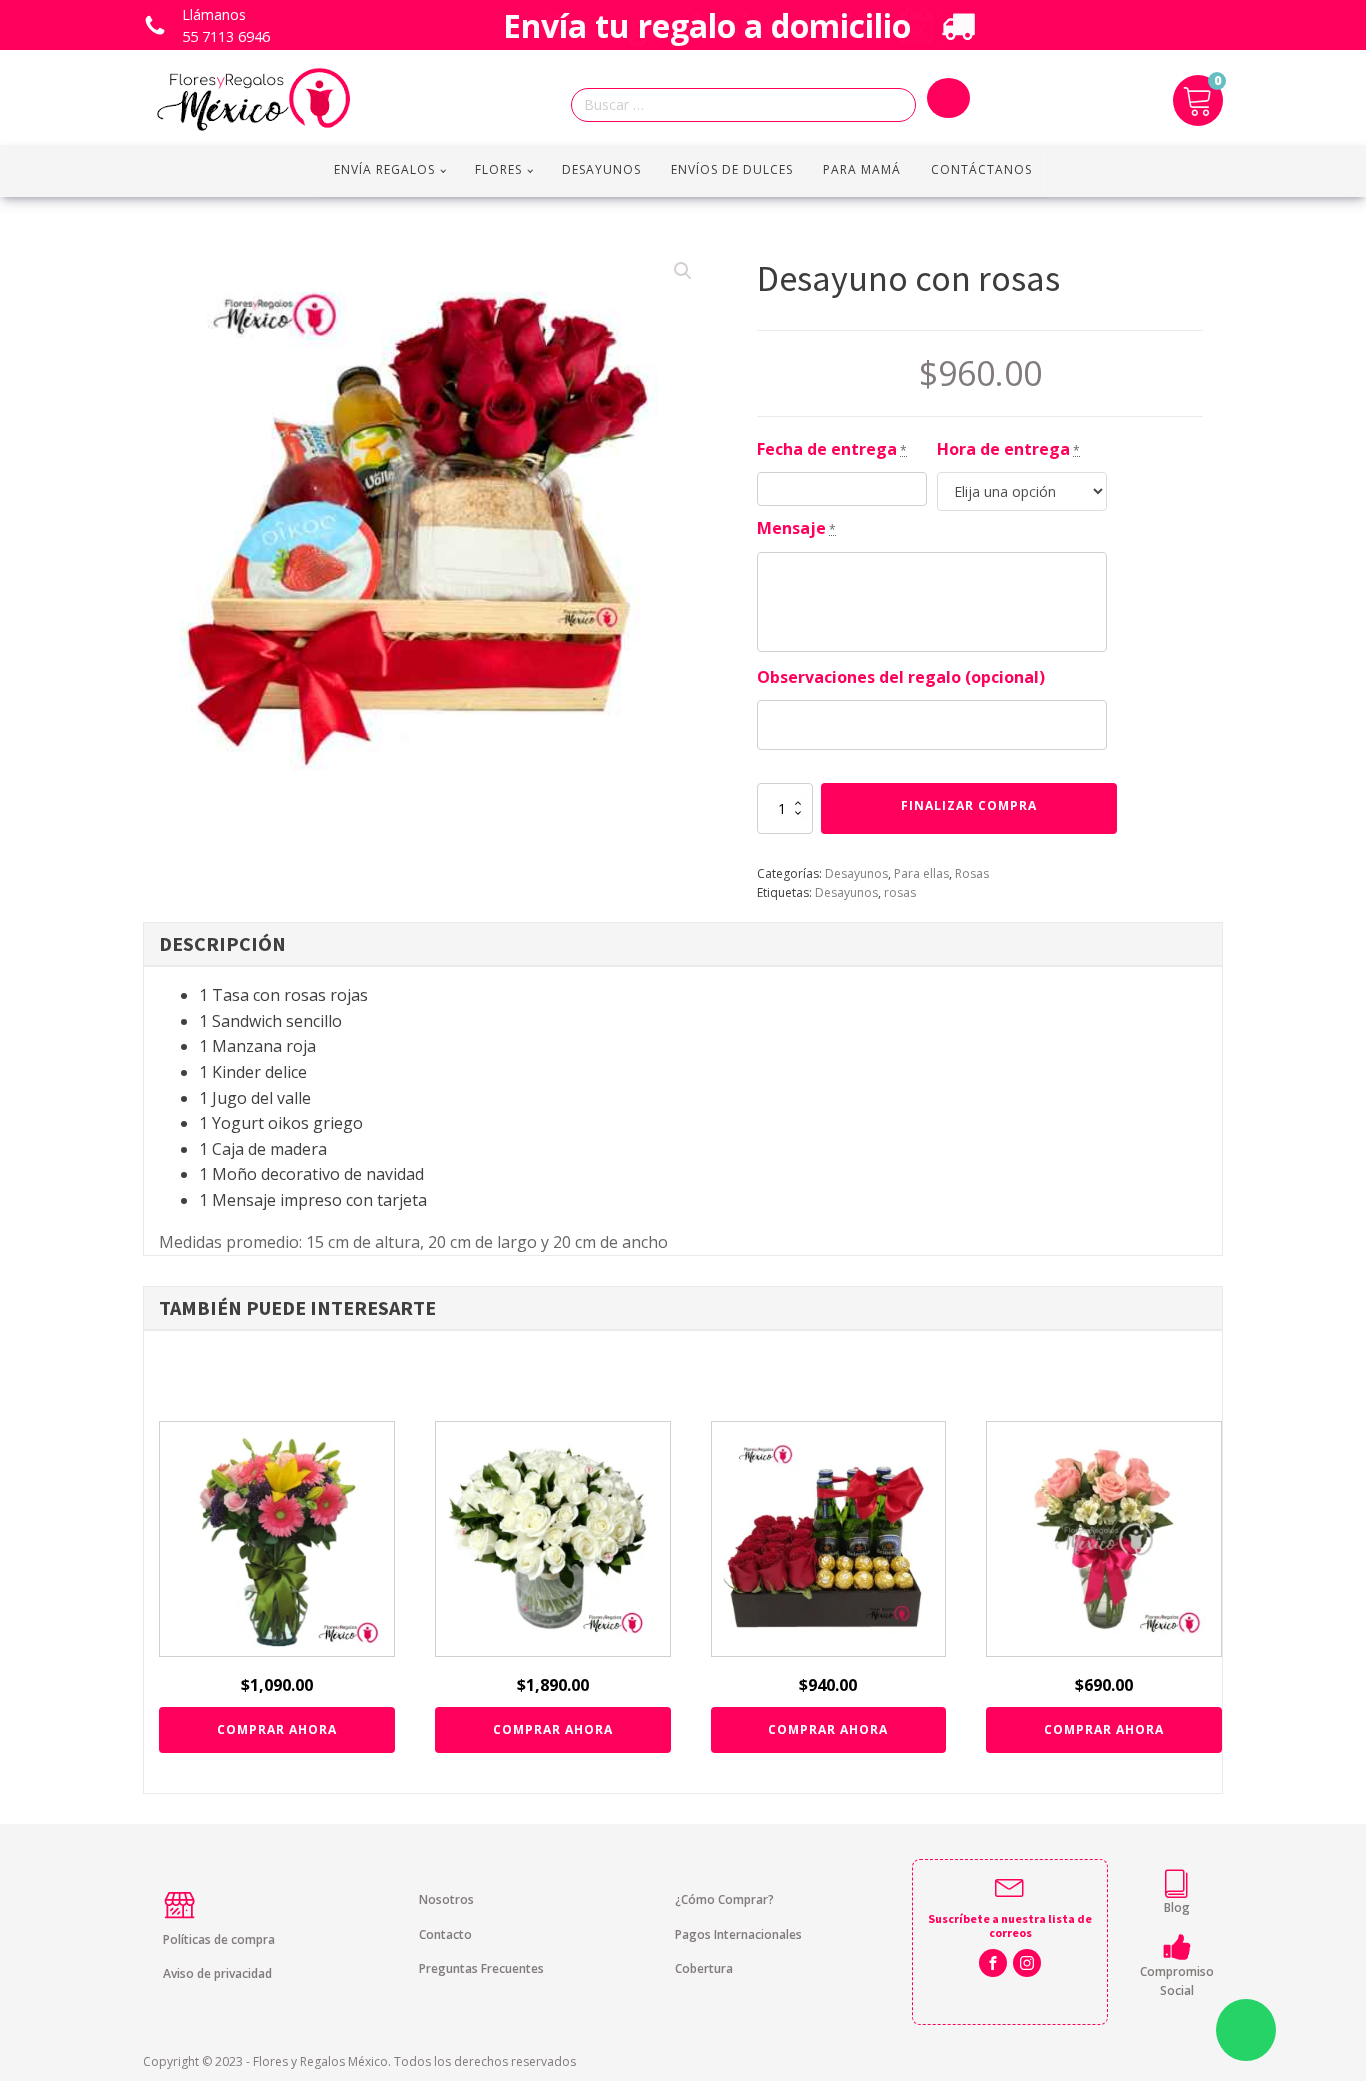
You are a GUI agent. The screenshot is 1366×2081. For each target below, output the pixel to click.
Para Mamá (862, 169)
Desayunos (601, 169)
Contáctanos (981, 169)
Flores (498, 169)
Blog (1177, 1907)
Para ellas (921, 873)
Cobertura (704, 1968)
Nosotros (446, 1899)
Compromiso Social (1177, 1981)
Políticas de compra (219, 1939)
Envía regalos (384, 169)
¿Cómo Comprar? (724, 1899)
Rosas (972, 873)
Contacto (445, 1934)
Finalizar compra (969, 805)
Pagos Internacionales (738, 1934)
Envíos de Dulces (732, 169)
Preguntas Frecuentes (481, 1968)
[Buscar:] (749, 105)
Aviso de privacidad (217, 1973)
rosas (900, 892)
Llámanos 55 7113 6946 (226, 25)
